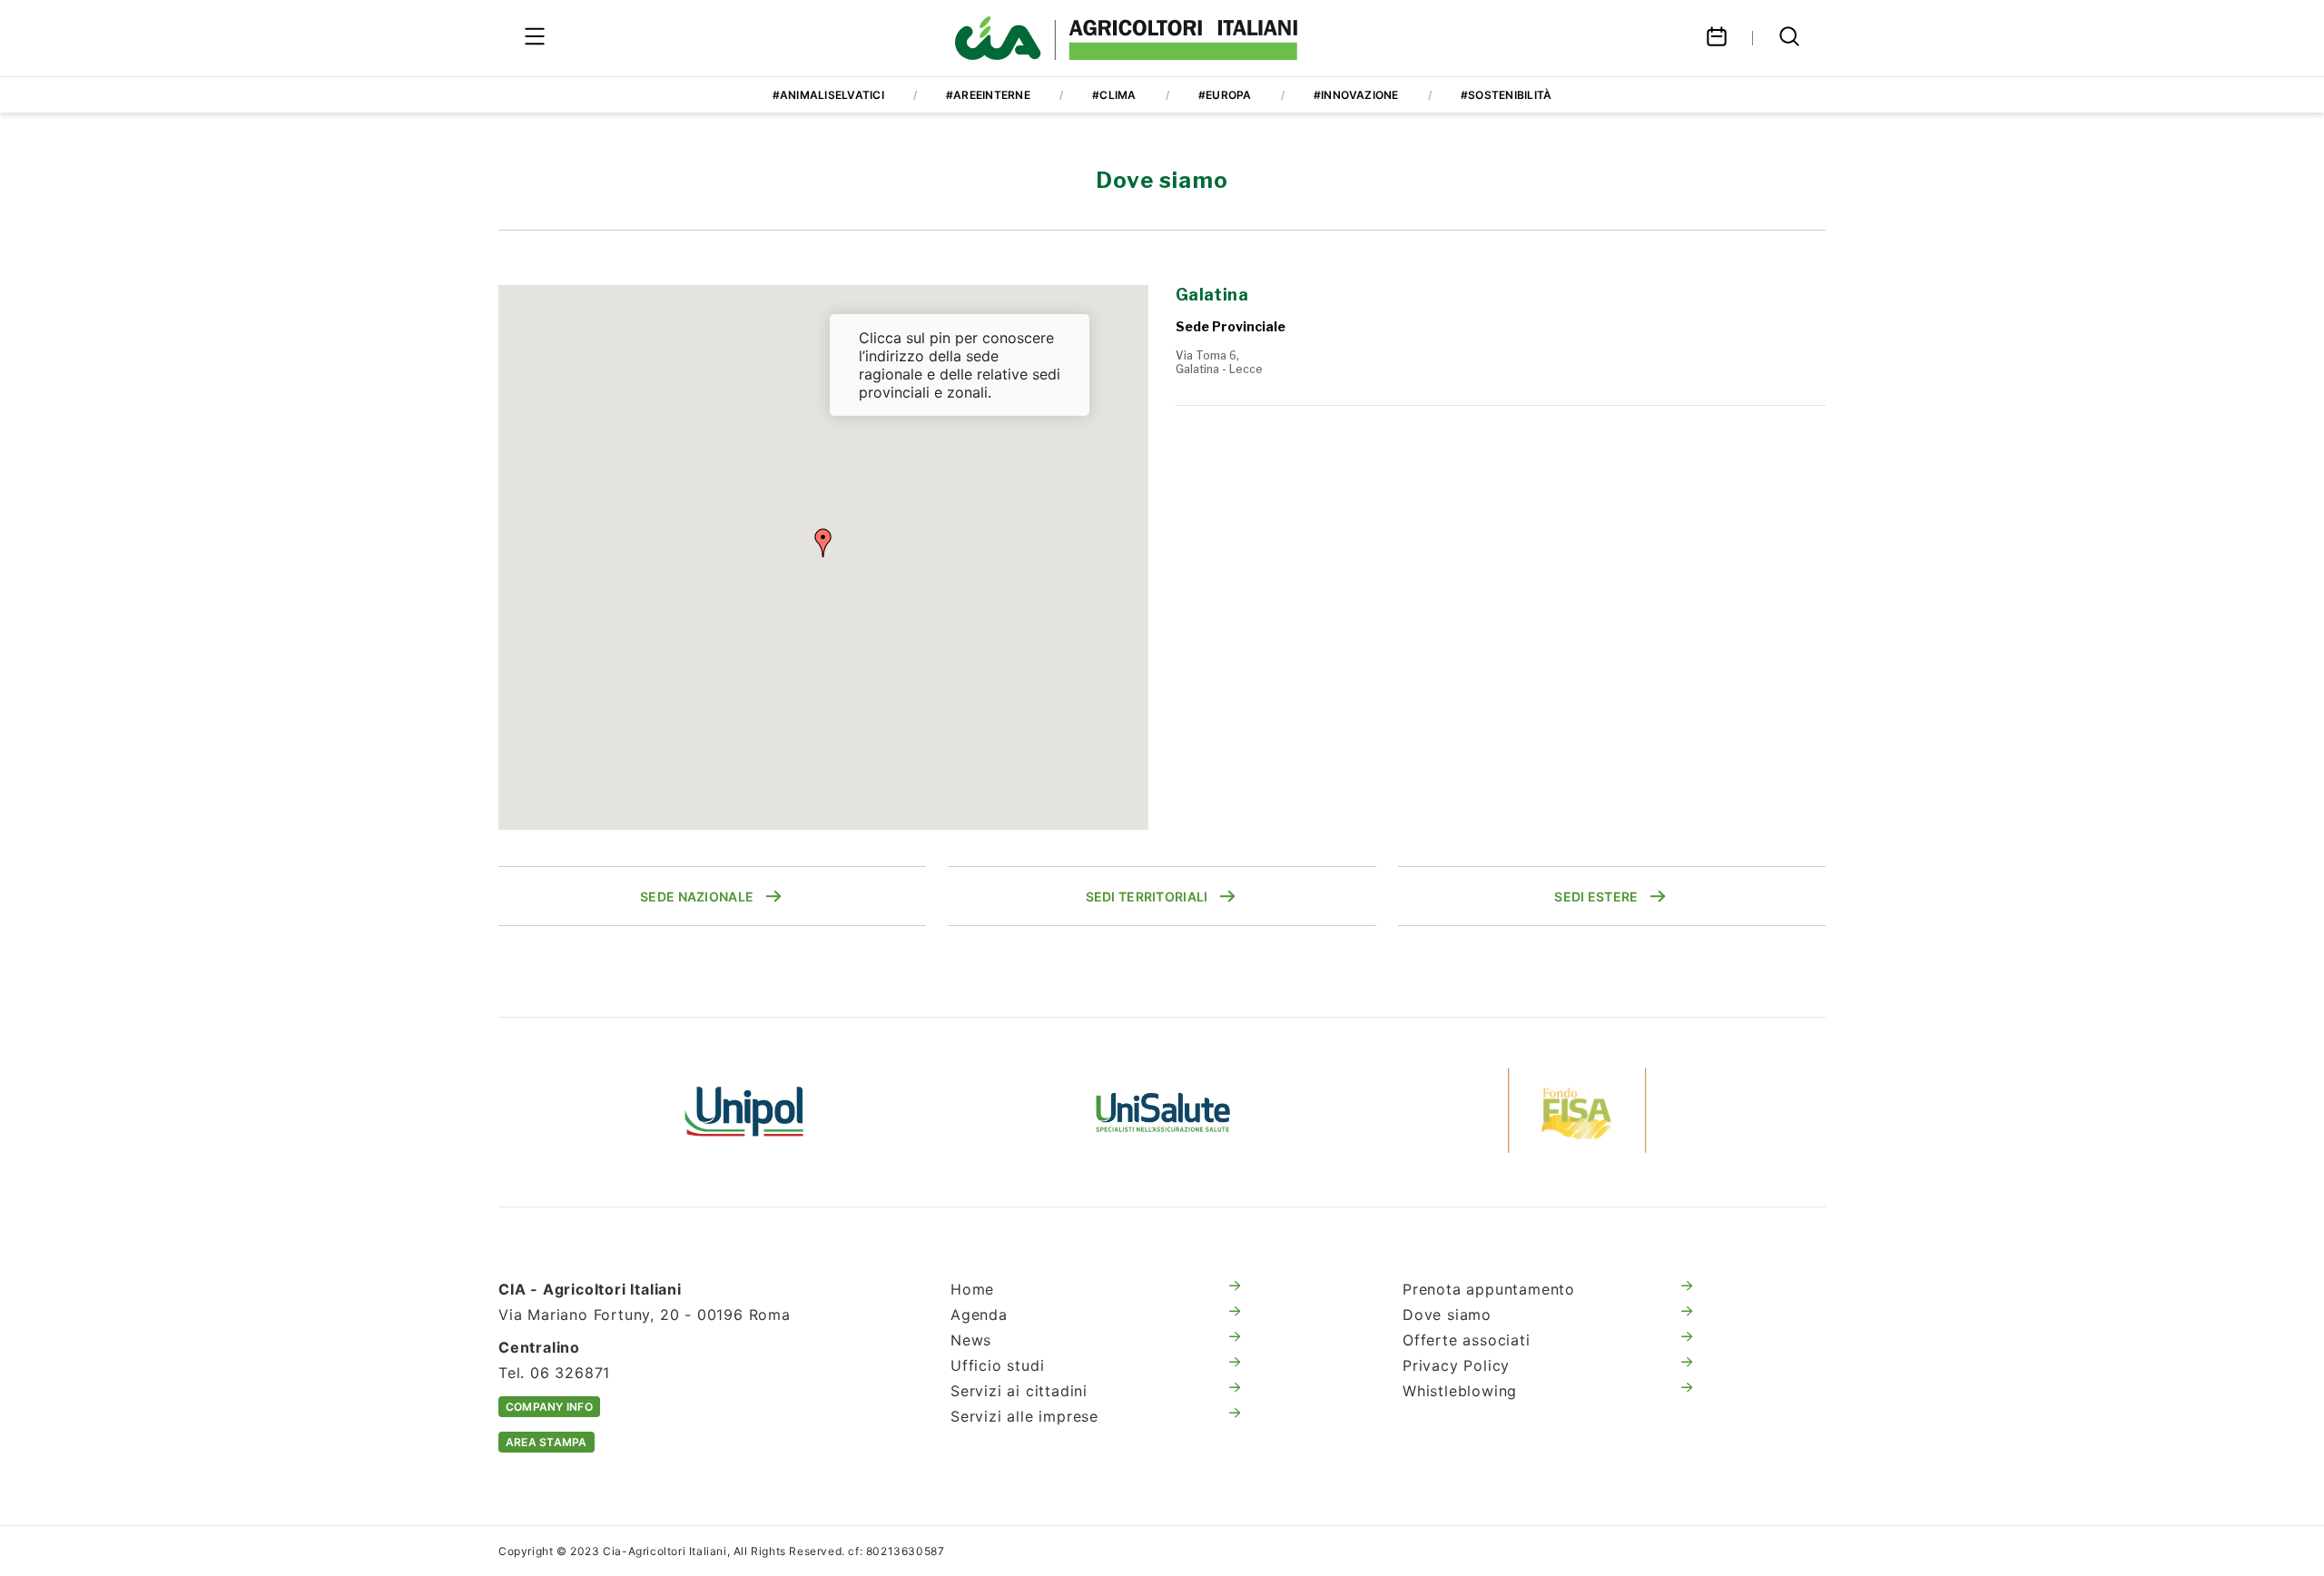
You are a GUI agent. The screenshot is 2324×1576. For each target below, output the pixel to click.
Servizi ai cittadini (1019, 1391)
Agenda (979, 1315)
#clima (1114, 95)
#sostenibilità (1506, 95)
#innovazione (1356, 95)
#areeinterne (988, 95)
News (971, 1340)
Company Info (549, 1407)
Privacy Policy (1456, 1365)
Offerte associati (1467, 1340)
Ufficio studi (997, 1365)
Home (972, 1289)
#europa (1225, 95)
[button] (823, 543)
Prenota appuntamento (1489, 1289)
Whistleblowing (1460, 1391)
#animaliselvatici (828, 95)
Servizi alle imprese (1024, 1416)
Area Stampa (547, 1442)
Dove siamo (1447, 1315)
